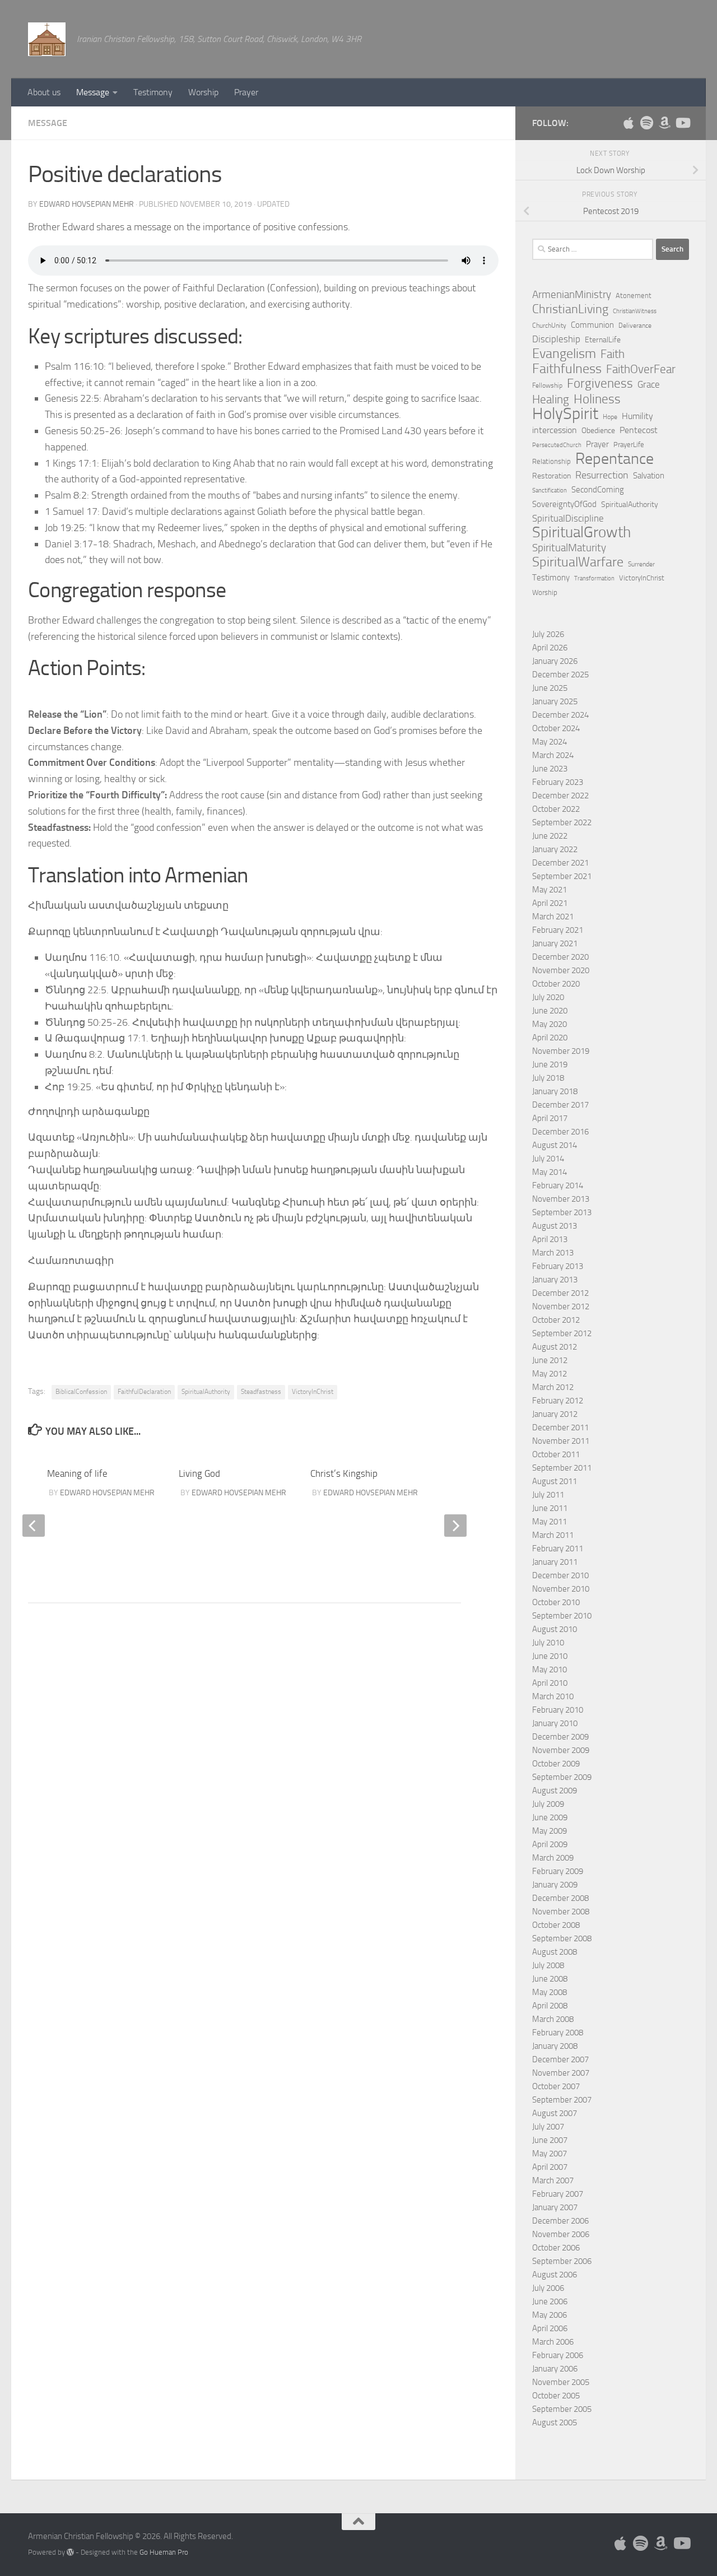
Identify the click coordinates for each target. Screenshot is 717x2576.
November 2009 (561, 1750)
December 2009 (560, 1737)
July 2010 (548, 1643)
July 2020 (548, 997)
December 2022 (560, 796)
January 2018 (555, 1091)
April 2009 (550, 1844)
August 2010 (555, 1629)
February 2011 (558, 1549)
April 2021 (550, 903)
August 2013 (555, 1226)
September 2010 (562, 1616)
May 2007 (550, 2154)
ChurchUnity (549, 326)
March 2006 (553, 2342)
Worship (203, 92)
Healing (551, 399)
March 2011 (553, 1535)
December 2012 (560, 1293)
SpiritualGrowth (581, 532)
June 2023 (550, 769)
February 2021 (558, 930)
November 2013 (561, 1199)
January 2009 (555, 1885)
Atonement (634, 296)
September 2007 (562, 2100)
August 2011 (555, 1481)
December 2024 (560, 715)
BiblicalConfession (81, 1392)
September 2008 (562, 1938)
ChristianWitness (635, 311)
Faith (613, 354)
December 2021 (560, 863)
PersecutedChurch (557, 445)
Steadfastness (261, 1392)
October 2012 (556, 1320)
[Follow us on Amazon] (664, 123)
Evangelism (564, 354)
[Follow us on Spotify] (646, 123)
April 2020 (550, 1038)
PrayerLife (629, 445)
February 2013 (558, 1266)
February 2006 (558, 2355)
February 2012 (558, 1401)
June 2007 (550, 2140)
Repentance (614, 459)
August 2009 (555, 1791)
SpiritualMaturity (569, 548)
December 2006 (560, 2221)
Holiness (597, 399)
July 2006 (548, 2288)
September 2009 (562, 1777)
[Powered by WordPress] (70, 2552)
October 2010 (556, 1602)
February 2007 (558, 2194)
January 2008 (555, 2046)
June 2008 (550, 1979)
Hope (610, 417)
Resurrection (602, 475)
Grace (649, 384)
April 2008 (550, 2006)
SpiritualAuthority (206, 1392)
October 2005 (556, 2396)
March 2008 (553, 2019)
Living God (199, 1473)
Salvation (649, 476)
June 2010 (550, 1656)
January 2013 (555, 1280)
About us (44, 92)
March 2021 (553, 917)
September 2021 (562, 876)
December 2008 (560, 1898)
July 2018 (548, 1078)
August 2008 (555, 1952)
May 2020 (550, 1024)
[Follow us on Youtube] (682, 123)
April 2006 (550, 2328)
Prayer (246, 92)
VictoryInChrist (313, 1392)
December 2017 (560, 1105)
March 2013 (553, 1253)
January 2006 (555, 2369)
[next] (455, 1526)
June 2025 (550, 688)
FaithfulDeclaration (144, 1392)
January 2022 (555, 849)
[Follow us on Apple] (628, 123)
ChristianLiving (570, 309)
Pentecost (639, 430)
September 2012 (562, 1333)
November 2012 (561, 1306)
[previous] (34, 1526)
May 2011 (550, 1522)
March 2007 (553, 2180)
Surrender (641, 564)
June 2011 (550, 1508)
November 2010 (561, 1589)
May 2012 (550, 1374)
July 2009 (548, 1804)
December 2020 (560, 957)
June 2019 (550, 1064)
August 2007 (555, 2113)
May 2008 (550, 1992)
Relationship (551, 461)
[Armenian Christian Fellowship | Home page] (47, 39)
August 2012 (555, 1347)
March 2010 (553, 1696)
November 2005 (561, 2382)
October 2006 (556, 2248)
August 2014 (555, 1145)
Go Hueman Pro (164, 2552)
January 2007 (555, 2207)
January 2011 (555, 1562)
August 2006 (555, 2275)
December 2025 (560, 675)
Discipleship (556, 339)
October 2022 (556, 809)
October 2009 (556, 1764)
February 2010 (558, 1710)
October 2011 (556, 1454)
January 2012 (555, 1414)
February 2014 (558, 1185)
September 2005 (562, 2409)
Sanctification (550, 490)
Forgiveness (600, 384)
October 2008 (556, 1925)
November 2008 (561, 1912)
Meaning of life (77, 1473)
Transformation (594, 578)
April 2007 (550, 2167)
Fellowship (547, 385)
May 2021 (550, 890)
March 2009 (553, 1858)
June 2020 (550, 1011)
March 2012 (553, 1387)
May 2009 (550, 1831)
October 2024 (556, 728)
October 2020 (556, 984)
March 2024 (553, 755)
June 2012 (550, 1360)
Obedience (598, 431)
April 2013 (550, 1239)
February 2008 (558, 2033)
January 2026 (555, 661)
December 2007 (560, 2059)
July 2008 (548, 1965)
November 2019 (561, 1051)
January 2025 (555, 701)
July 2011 (548, 1495)
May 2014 (550, 1172)
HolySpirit (565, 414)
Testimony (153, 92)
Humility (637, 416)
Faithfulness (567, 369)
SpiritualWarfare (578, 562)
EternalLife (603, 340)
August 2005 (555, 2422)
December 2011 (560, 1428)
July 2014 (548, 1159)
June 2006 (550, 2301)
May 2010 (550, 1670)
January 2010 (555, 1723)
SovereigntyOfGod (564, 504)
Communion (592, 325)
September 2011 (562, 1468)
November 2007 (561, 2073)
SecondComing (598, 490)
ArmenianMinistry (572, 295)
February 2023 (558, 782)
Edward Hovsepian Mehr (87, 204)
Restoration (551, 476)
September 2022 (562, 822)
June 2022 (550, 836)
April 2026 (550, 648)
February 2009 (558, 1871)
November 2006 (561, 2234)
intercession (555, 430)
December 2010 (560, 1575)
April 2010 (550, 1683)
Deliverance (635, 326)
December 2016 (560, 1132)
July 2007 (548, 2127)
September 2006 (562, 2261)
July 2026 (548, 634)
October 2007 (556, 2086)
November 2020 (561, 970)
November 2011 (561, 1441)
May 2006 (550, 2315)
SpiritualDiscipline (568, 518)
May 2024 (550, 742)
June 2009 (550, 1817)
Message (93, 92)
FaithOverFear (641, 369)
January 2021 (555, 943)
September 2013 (562, 1212)
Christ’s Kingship (344, 1473)
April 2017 (550, 1118)
